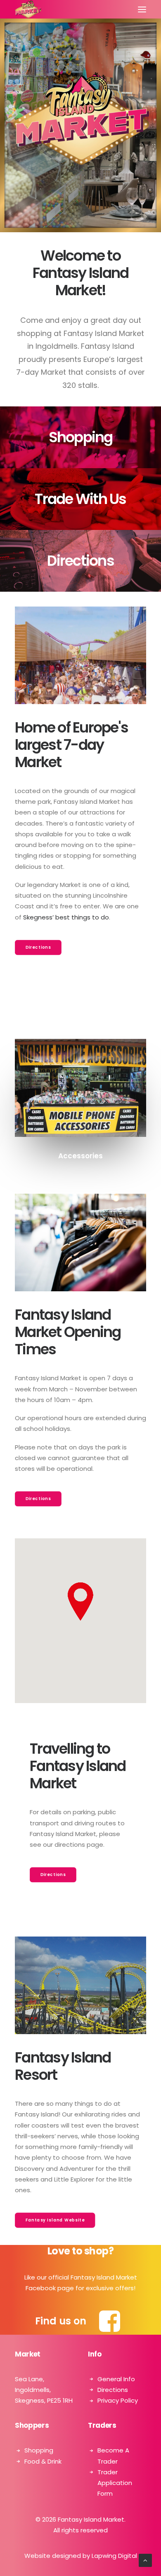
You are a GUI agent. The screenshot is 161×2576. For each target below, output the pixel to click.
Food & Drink (43, 2461)
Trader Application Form (115, 2483)
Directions (113, 2390)
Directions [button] (38, 947)
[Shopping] (80, 437)
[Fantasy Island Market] (28, 9)
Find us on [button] (61, 2321)
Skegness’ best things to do (66, 917)
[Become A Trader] (80, 499)
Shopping (39, 2450)
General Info (116, 2379)
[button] (142, 9)
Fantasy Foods (81, 1156)
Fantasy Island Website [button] (55, 2220)
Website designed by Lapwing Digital (81, 2556)
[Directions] (80, 561)
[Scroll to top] (145, 2560)
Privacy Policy (118, 2400)
